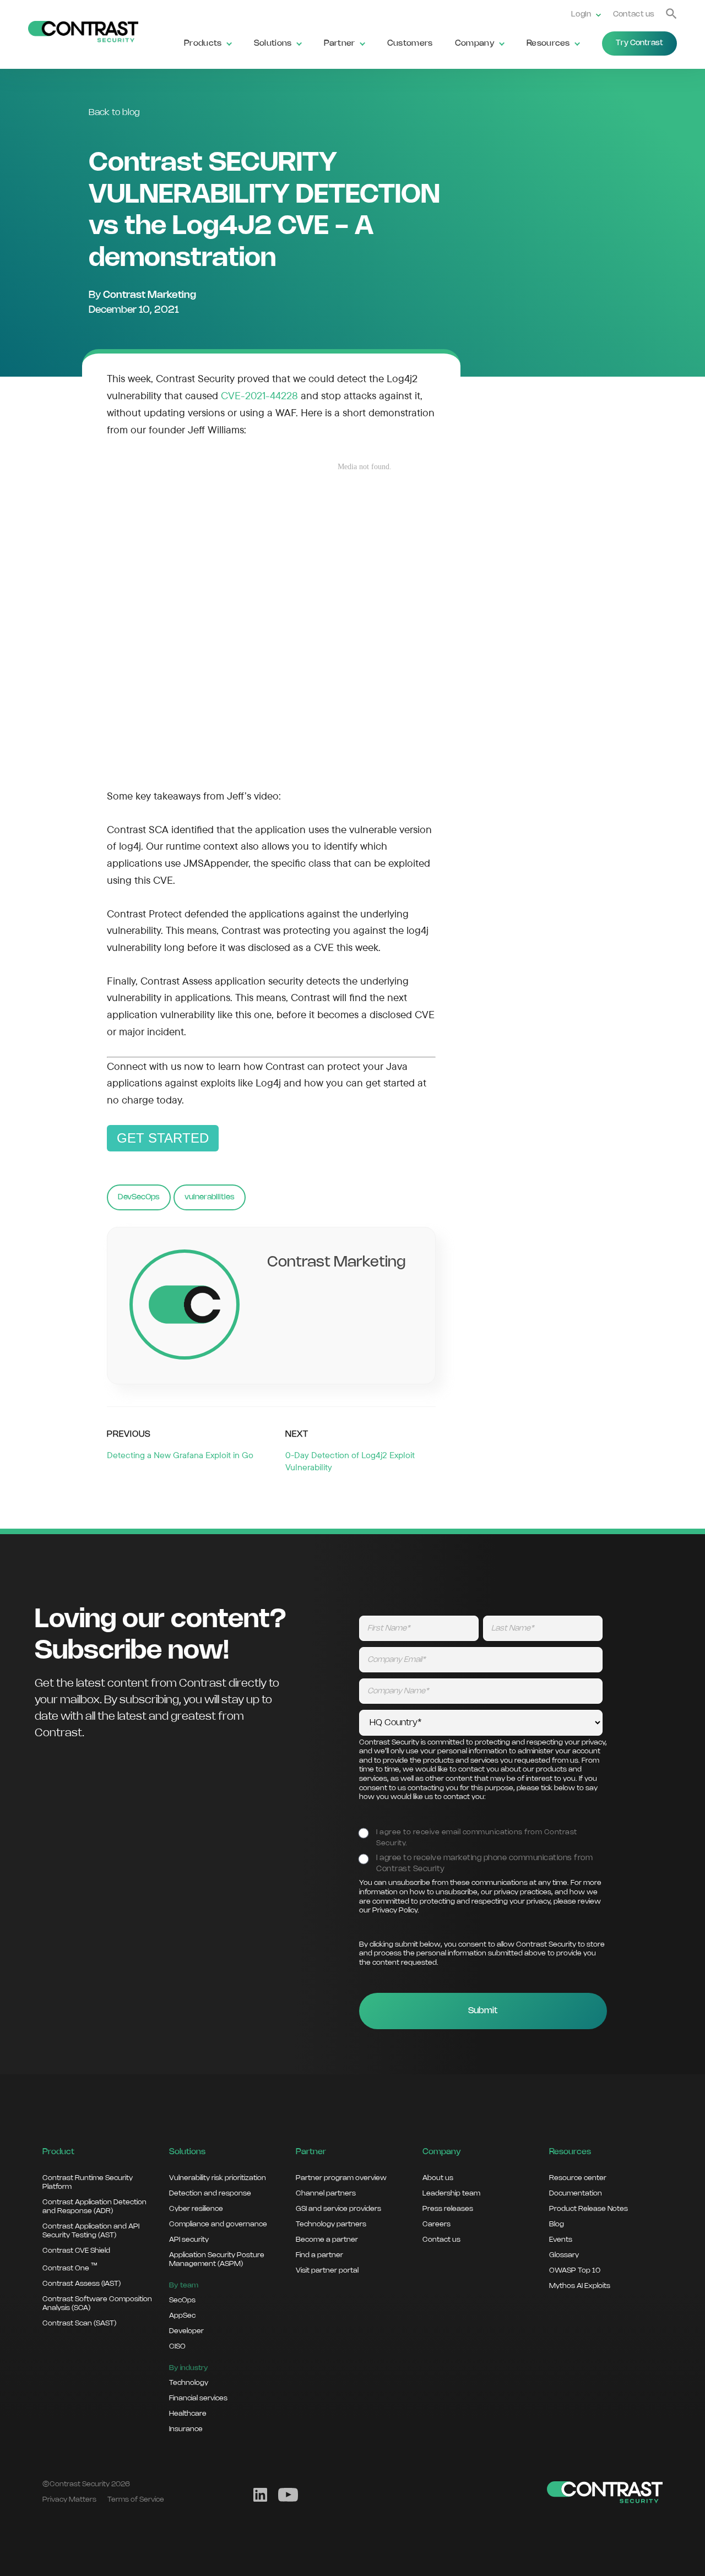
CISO (177, 2346)
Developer (186, 2331)
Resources (548, 44)
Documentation (576, 2193)
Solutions (273, 44)
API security (189, 2240)
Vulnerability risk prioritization (218, 2178)
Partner (340, 44)
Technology (189, 2383)
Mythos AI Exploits (580, 2286)
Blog (557, 2224)
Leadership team (451, 2193)
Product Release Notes (589, 2209)
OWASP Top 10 (575, 2270)
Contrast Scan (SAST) (79, 2323)
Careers (436, 2224)
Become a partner (327, 2240)
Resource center (578, 2178)
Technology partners (331, 2224)
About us (438, 2178)
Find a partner (319, 2255)
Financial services (198, 2398)
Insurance (186, 2429)
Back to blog (114, 113)
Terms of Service (136, 2499)
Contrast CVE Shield (76, 2251)
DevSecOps (139, 1197)
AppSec (182, 2316)
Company (475, 44)
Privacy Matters (69, 2499)
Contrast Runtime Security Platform (88, 2182)
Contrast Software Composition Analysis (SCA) (97, 2303)
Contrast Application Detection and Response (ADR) (94, 2207)
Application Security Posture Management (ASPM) (217, 2259)
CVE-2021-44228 (259, 395)
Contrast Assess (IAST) (82, 2284)
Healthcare (188, 2414)
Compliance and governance (218, 2224)
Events (561, 2240)
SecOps (182, 2300)
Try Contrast (639, 43)
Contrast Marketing (150, 295)
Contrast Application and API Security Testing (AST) (91, 2231)
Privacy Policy (395, 1911)
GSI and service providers (338, 2209)
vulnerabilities (210, 1197)
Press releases (448, 2209)
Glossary (564, 2255)
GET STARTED (163, 1138)
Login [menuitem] (581, 15)
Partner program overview (341, 2178)
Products (203, 44)
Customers (410, 44)
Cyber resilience (196, 2209)
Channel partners (326, 2193)
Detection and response (210, 2193)
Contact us (634, 15)
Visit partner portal (327, 2270)
